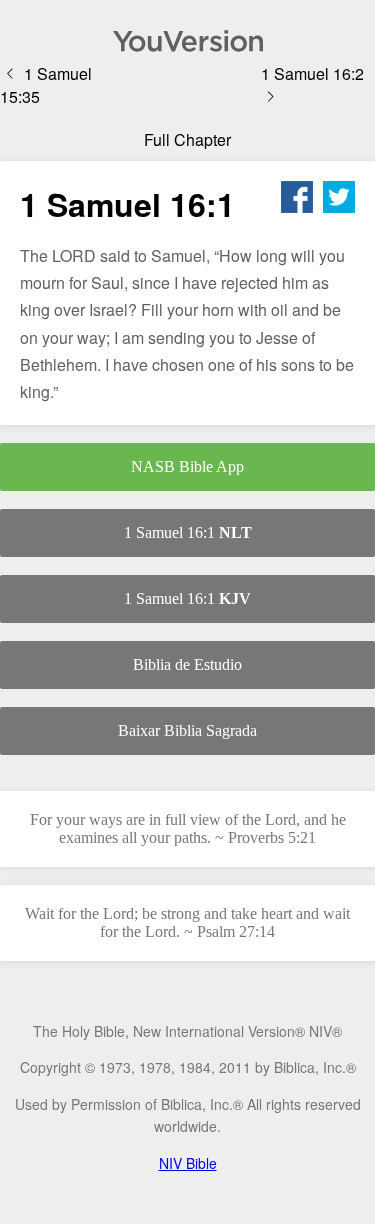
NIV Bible (188, 1163)
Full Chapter (187, 139)
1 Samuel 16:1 (188, 532)
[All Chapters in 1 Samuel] (187, 41)
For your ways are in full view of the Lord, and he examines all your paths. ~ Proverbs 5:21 (188, 828)
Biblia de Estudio (187, 664)
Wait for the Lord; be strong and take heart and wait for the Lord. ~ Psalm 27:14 (187, 922)
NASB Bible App (187, 466)
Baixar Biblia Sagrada (187, 730)
